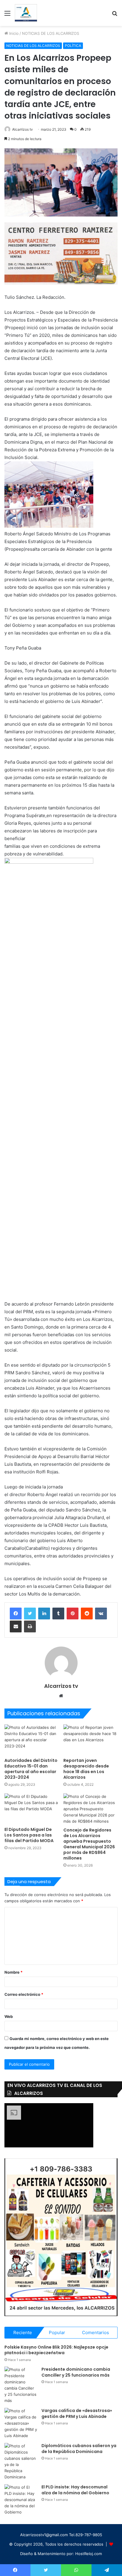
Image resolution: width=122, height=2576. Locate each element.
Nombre (13, 1972)
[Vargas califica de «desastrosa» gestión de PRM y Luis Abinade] (21, 2423)
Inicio (13, 33)
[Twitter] (30, 1614)
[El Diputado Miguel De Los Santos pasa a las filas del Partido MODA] (32, 1809)
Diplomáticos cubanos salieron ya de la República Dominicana (79, 2449)
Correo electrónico (24, 1994)
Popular (57, 2332)
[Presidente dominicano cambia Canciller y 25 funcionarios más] (21, 2385)
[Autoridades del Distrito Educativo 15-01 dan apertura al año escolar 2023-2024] (32, 1740)
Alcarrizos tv (23, 129)
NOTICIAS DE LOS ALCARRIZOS (50, 33)
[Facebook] (16, 1614)
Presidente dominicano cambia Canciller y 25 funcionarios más (76, 2372)
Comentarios (95, 2332)
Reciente (23, 2332)
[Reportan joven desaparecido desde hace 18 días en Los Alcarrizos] (90, 1740)
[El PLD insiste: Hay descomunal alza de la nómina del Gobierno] (21, 2500)
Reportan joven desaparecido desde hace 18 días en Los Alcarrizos (86, 1769)
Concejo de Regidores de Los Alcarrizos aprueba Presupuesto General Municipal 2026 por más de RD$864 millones (89, 1844)
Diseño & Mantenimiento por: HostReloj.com (61, 2554)
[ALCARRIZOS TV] (26, 13)
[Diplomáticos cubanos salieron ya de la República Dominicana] (21, 2462)
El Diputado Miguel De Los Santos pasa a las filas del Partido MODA (29, 1835)
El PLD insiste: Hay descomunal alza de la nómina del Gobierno (75, 2490)
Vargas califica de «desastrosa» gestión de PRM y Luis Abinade (77, 2413)
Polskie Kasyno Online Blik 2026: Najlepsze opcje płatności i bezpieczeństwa (56, 2350)
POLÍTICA (73, 46)
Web (9, 2016)
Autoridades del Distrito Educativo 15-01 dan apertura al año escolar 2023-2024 (31, 1769)
